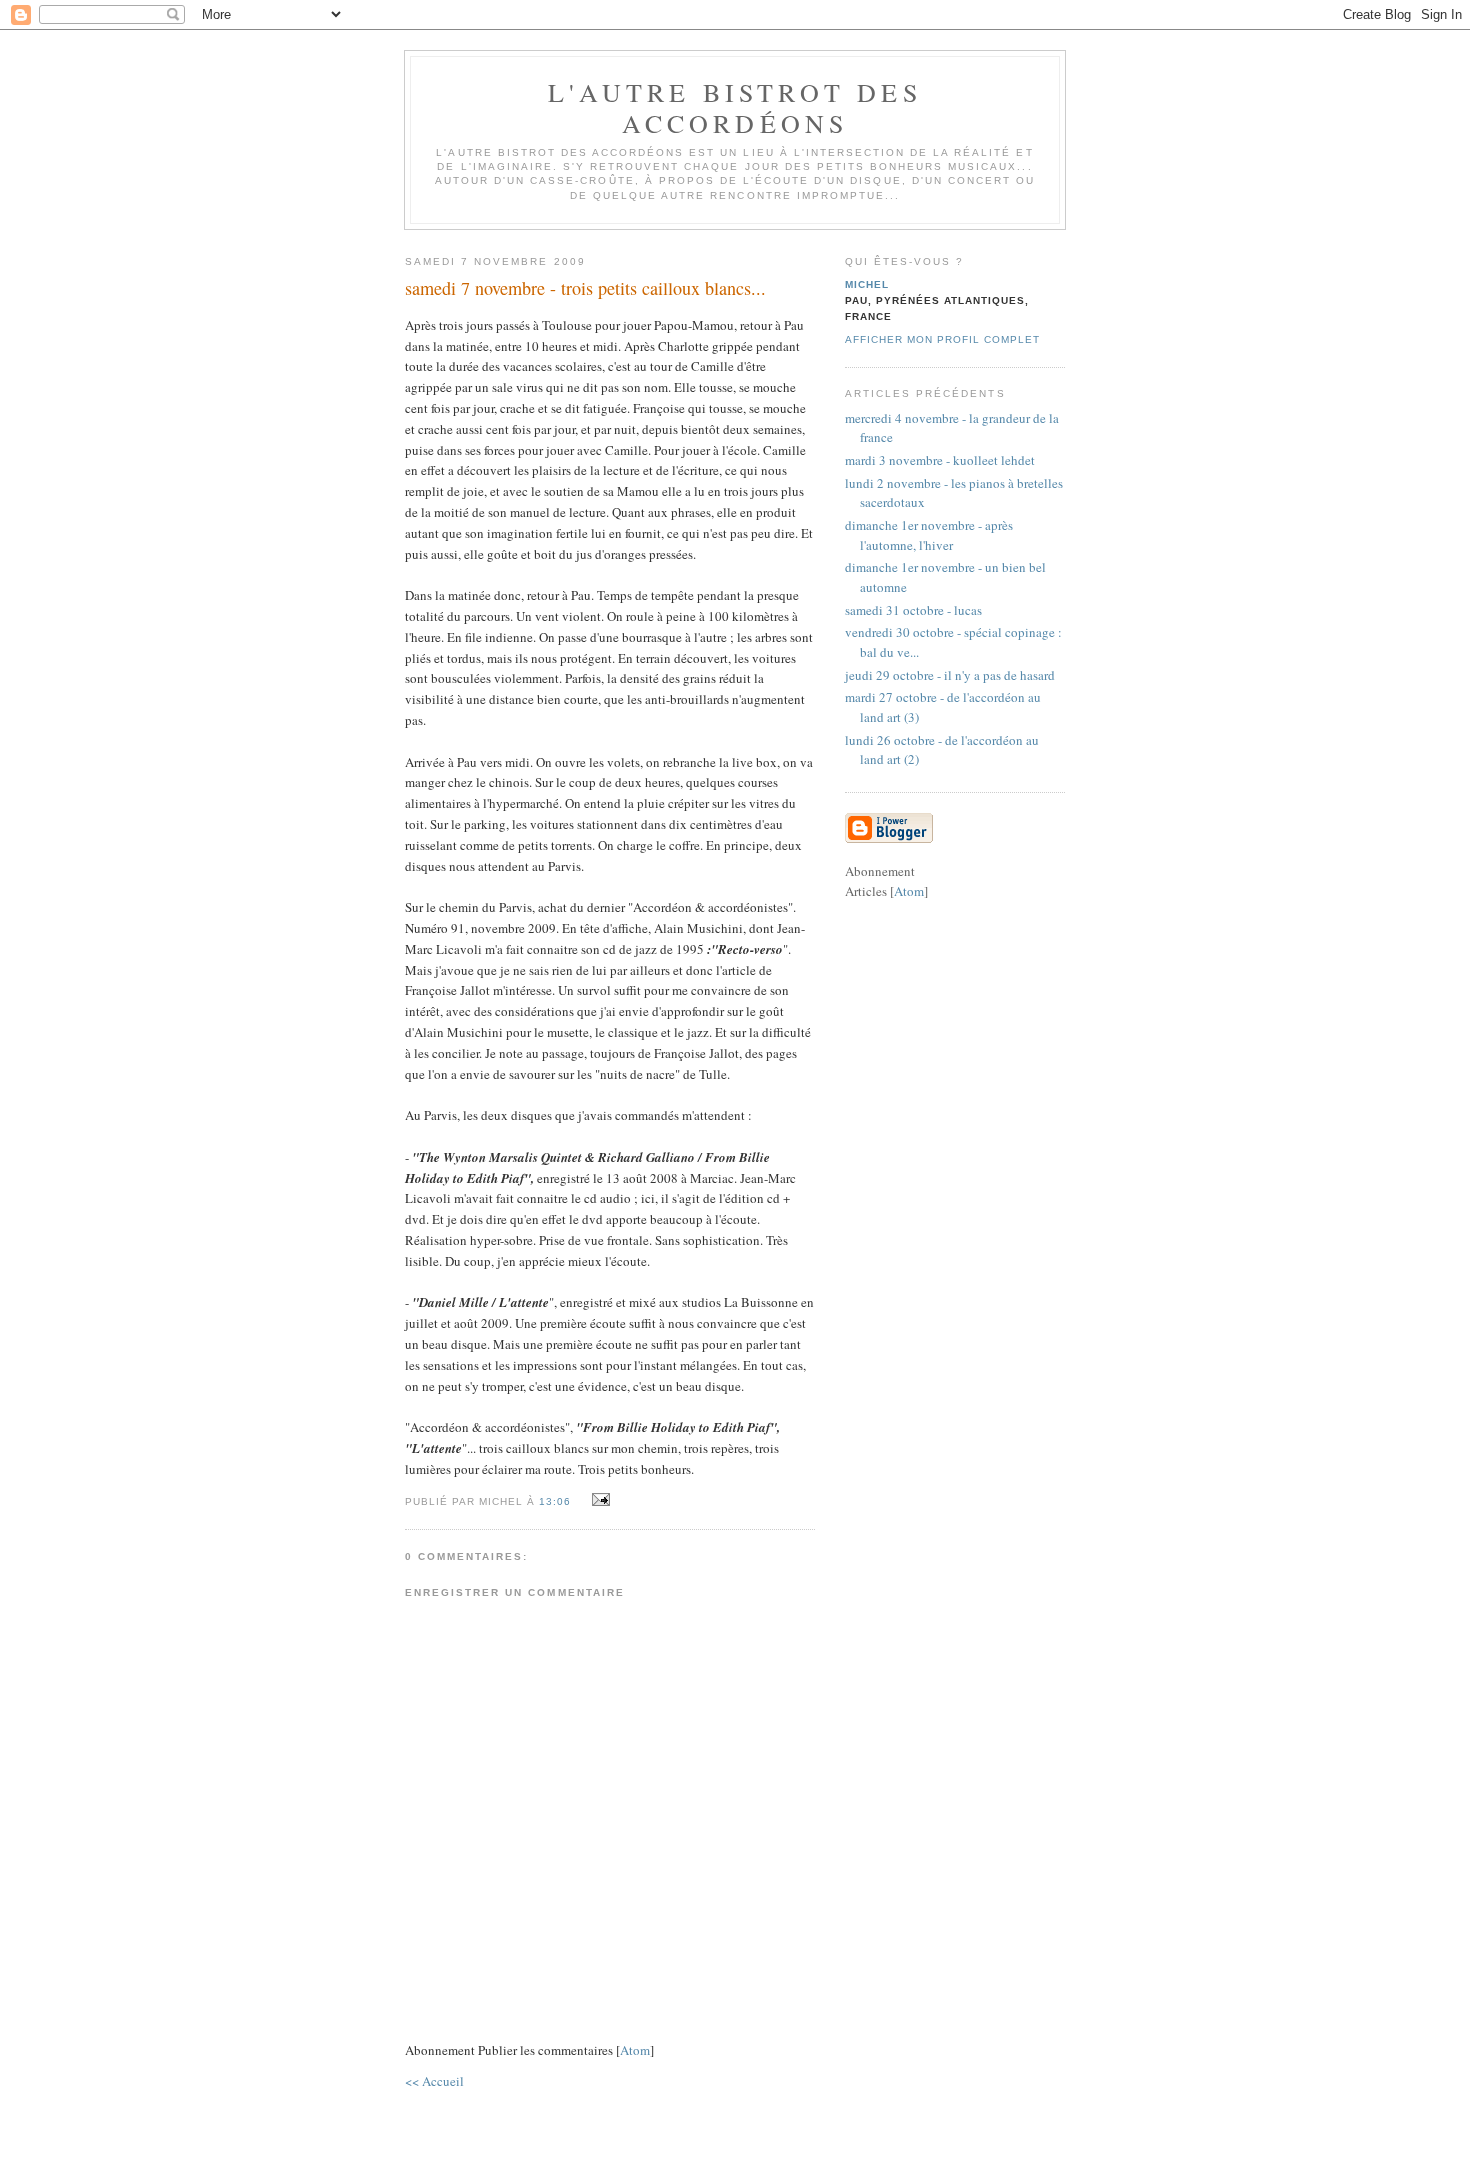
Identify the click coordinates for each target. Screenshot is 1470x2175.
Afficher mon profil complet (942, 339)
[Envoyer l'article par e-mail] (597, 1500)
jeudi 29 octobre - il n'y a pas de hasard (950, 675)
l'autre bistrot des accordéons (735, 107)
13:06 (557, 1501)
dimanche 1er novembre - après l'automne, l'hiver (929, 535)
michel (867, 284)
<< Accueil (434, 2081)
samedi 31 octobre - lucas (913, 610)
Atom (635, 2050)
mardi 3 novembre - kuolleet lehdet (940, 460)
